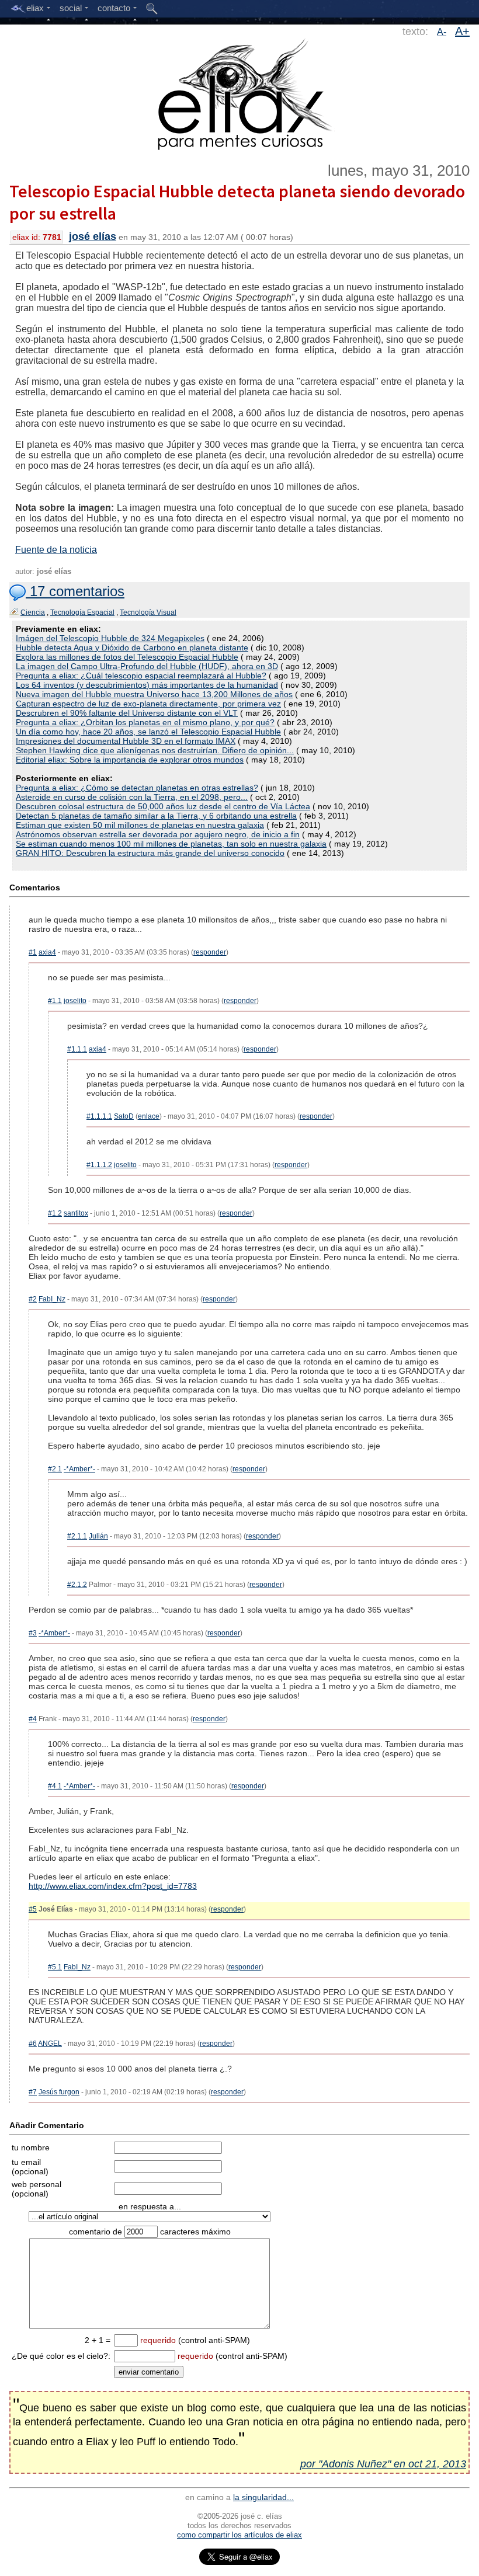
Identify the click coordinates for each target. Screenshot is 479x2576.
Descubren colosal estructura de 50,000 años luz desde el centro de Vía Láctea (163, 806)
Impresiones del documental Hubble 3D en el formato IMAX (126, 741)
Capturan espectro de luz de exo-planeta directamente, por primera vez (148, 704)
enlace (149, 1116)
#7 (33, 2092)
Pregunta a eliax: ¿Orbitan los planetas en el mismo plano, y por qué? (145, 722)
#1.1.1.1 (99, 1116)
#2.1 (55, 1469)
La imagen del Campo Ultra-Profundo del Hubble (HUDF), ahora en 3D (147, 666)
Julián (98, 1536)
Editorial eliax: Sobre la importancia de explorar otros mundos (130, 760)
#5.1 (55, 1967)
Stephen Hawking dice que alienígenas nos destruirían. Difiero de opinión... (155, 750)
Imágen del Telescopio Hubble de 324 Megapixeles (110, 638)
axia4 (47, 952)
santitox (76, 1213)
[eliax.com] (240, 92)
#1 (33, 952)
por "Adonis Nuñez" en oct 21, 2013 (383, 2464)
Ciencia (33, 612)
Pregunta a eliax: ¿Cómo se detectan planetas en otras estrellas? (137, 788)
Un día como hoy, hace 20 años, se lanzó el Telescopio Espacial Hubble (148, 732)
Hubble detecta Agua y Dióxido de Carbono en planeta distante (132, 648)
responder (210, 952)
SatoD (124, 1116)
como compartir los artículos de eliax (239, 2535)
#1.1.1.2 (99, 1165)
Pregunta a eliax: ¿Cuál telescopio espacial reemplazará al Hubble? (141, 676)
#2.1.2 (77, 1585)
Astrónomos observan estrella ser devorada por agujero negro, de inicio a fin (158, 834)
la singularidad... (263, 2497)
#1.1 (55, 1001)
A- (442, 32)
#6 (33, 2044)
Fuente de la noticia (56, 550)
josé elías (93, 236)
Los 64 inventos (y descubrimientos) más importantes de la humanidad (147, 685)
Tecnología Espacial (82, 612)
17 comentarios (75, 591)
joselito (75, 1001)
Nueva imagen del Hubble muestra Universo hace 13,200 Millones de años (154, 694)
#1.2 (55, 1213)
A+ (462, 31)
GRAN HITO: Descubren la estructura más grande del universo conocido (150, 853)
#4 (33, 1719)
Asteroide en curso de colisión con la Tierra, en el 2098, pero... (132, 797)
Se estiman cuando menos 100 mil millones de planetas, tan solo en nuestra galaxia (171, 844)
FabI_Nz (52, 1299)
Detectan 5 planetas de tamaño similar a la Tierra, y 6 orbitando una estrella (156, 816)
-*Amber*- (79, 1469)
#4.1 (55, 1786)
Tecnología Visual (148, 612)
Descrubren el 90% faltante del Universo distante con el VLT (127, 713)
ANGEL (50, 2044)
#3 (33, 1633)
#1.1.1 (77, 1049)
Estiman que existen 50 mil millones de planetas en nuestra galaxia (140, 825)
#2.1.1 (77, 1536)
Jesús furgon (59, 2092)
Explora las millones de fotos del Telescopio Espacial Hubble (127, 657)
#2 (33, 1299)
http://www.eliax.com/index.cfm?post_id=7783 (113, 1886)
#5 (33, 1909)
